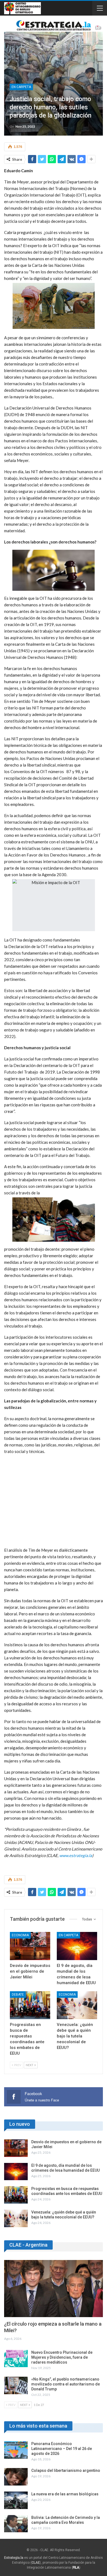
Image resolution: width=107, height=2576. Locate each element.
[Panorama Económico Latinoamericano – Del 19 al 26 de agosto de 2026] (16, 2450)
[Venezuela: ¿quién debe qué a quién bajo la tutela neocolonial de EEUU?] (77, 2005)
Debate (18, 1995)
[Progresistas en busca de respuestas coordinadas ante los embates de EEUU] (30, 2005)
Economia (20, 1935)
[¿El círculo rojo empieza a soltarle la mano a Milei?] (54, 2289)
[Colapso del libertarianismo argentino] (16, 2477)
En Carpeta (21, 87)
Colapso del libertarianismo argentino (66, 2470)
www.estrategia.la (76, 1855)
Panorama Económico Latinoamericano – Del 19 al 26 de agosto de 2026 (62, 2449)
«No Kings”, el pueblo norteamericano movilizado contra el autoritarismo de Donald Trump (66, 2384)
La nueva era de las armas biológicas (65, 2494)
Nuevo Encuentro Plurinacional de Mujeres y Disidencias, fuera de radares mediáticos (62, 2357)
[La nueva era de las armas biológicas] (16, 2500)
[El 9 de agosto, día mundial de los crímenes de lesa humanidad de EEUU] (77, 1946)
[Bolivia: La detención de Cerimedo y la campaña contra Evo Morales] (16, 2524)
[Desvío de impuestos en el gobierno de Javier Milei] (30, 1946)
